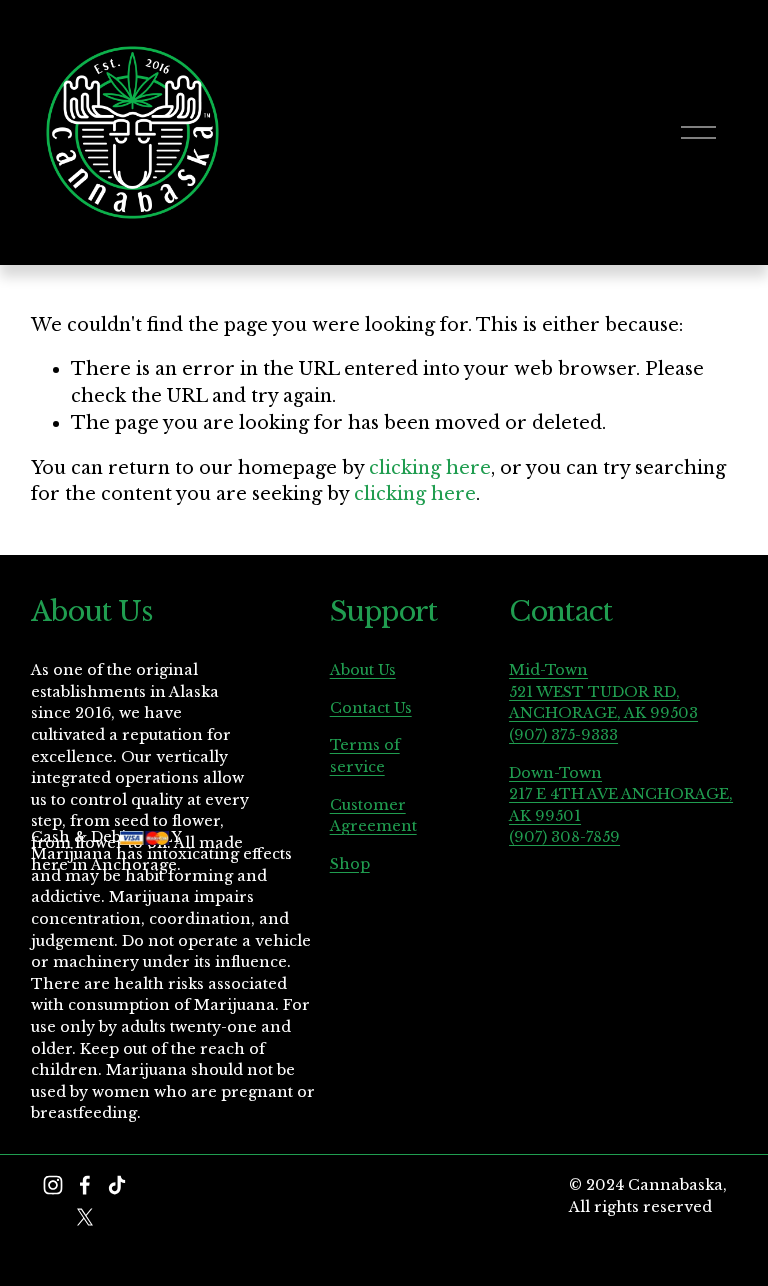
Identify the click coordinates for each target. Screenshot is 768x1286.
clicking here (430, 468)
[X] (85, 1217)
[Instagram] (53, 1185)
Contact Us (371, 708)
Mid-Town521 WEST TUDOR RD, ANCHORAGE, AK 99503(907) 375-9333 (603, 702)
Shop (350, 864)
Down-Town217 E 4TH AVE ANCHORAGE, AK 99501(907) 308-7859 (621, 805)
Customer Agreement (373, 816)
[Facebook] (85, 1185)
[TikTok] (117, 1185)
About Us (363, 670)
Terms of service (365, 756)
